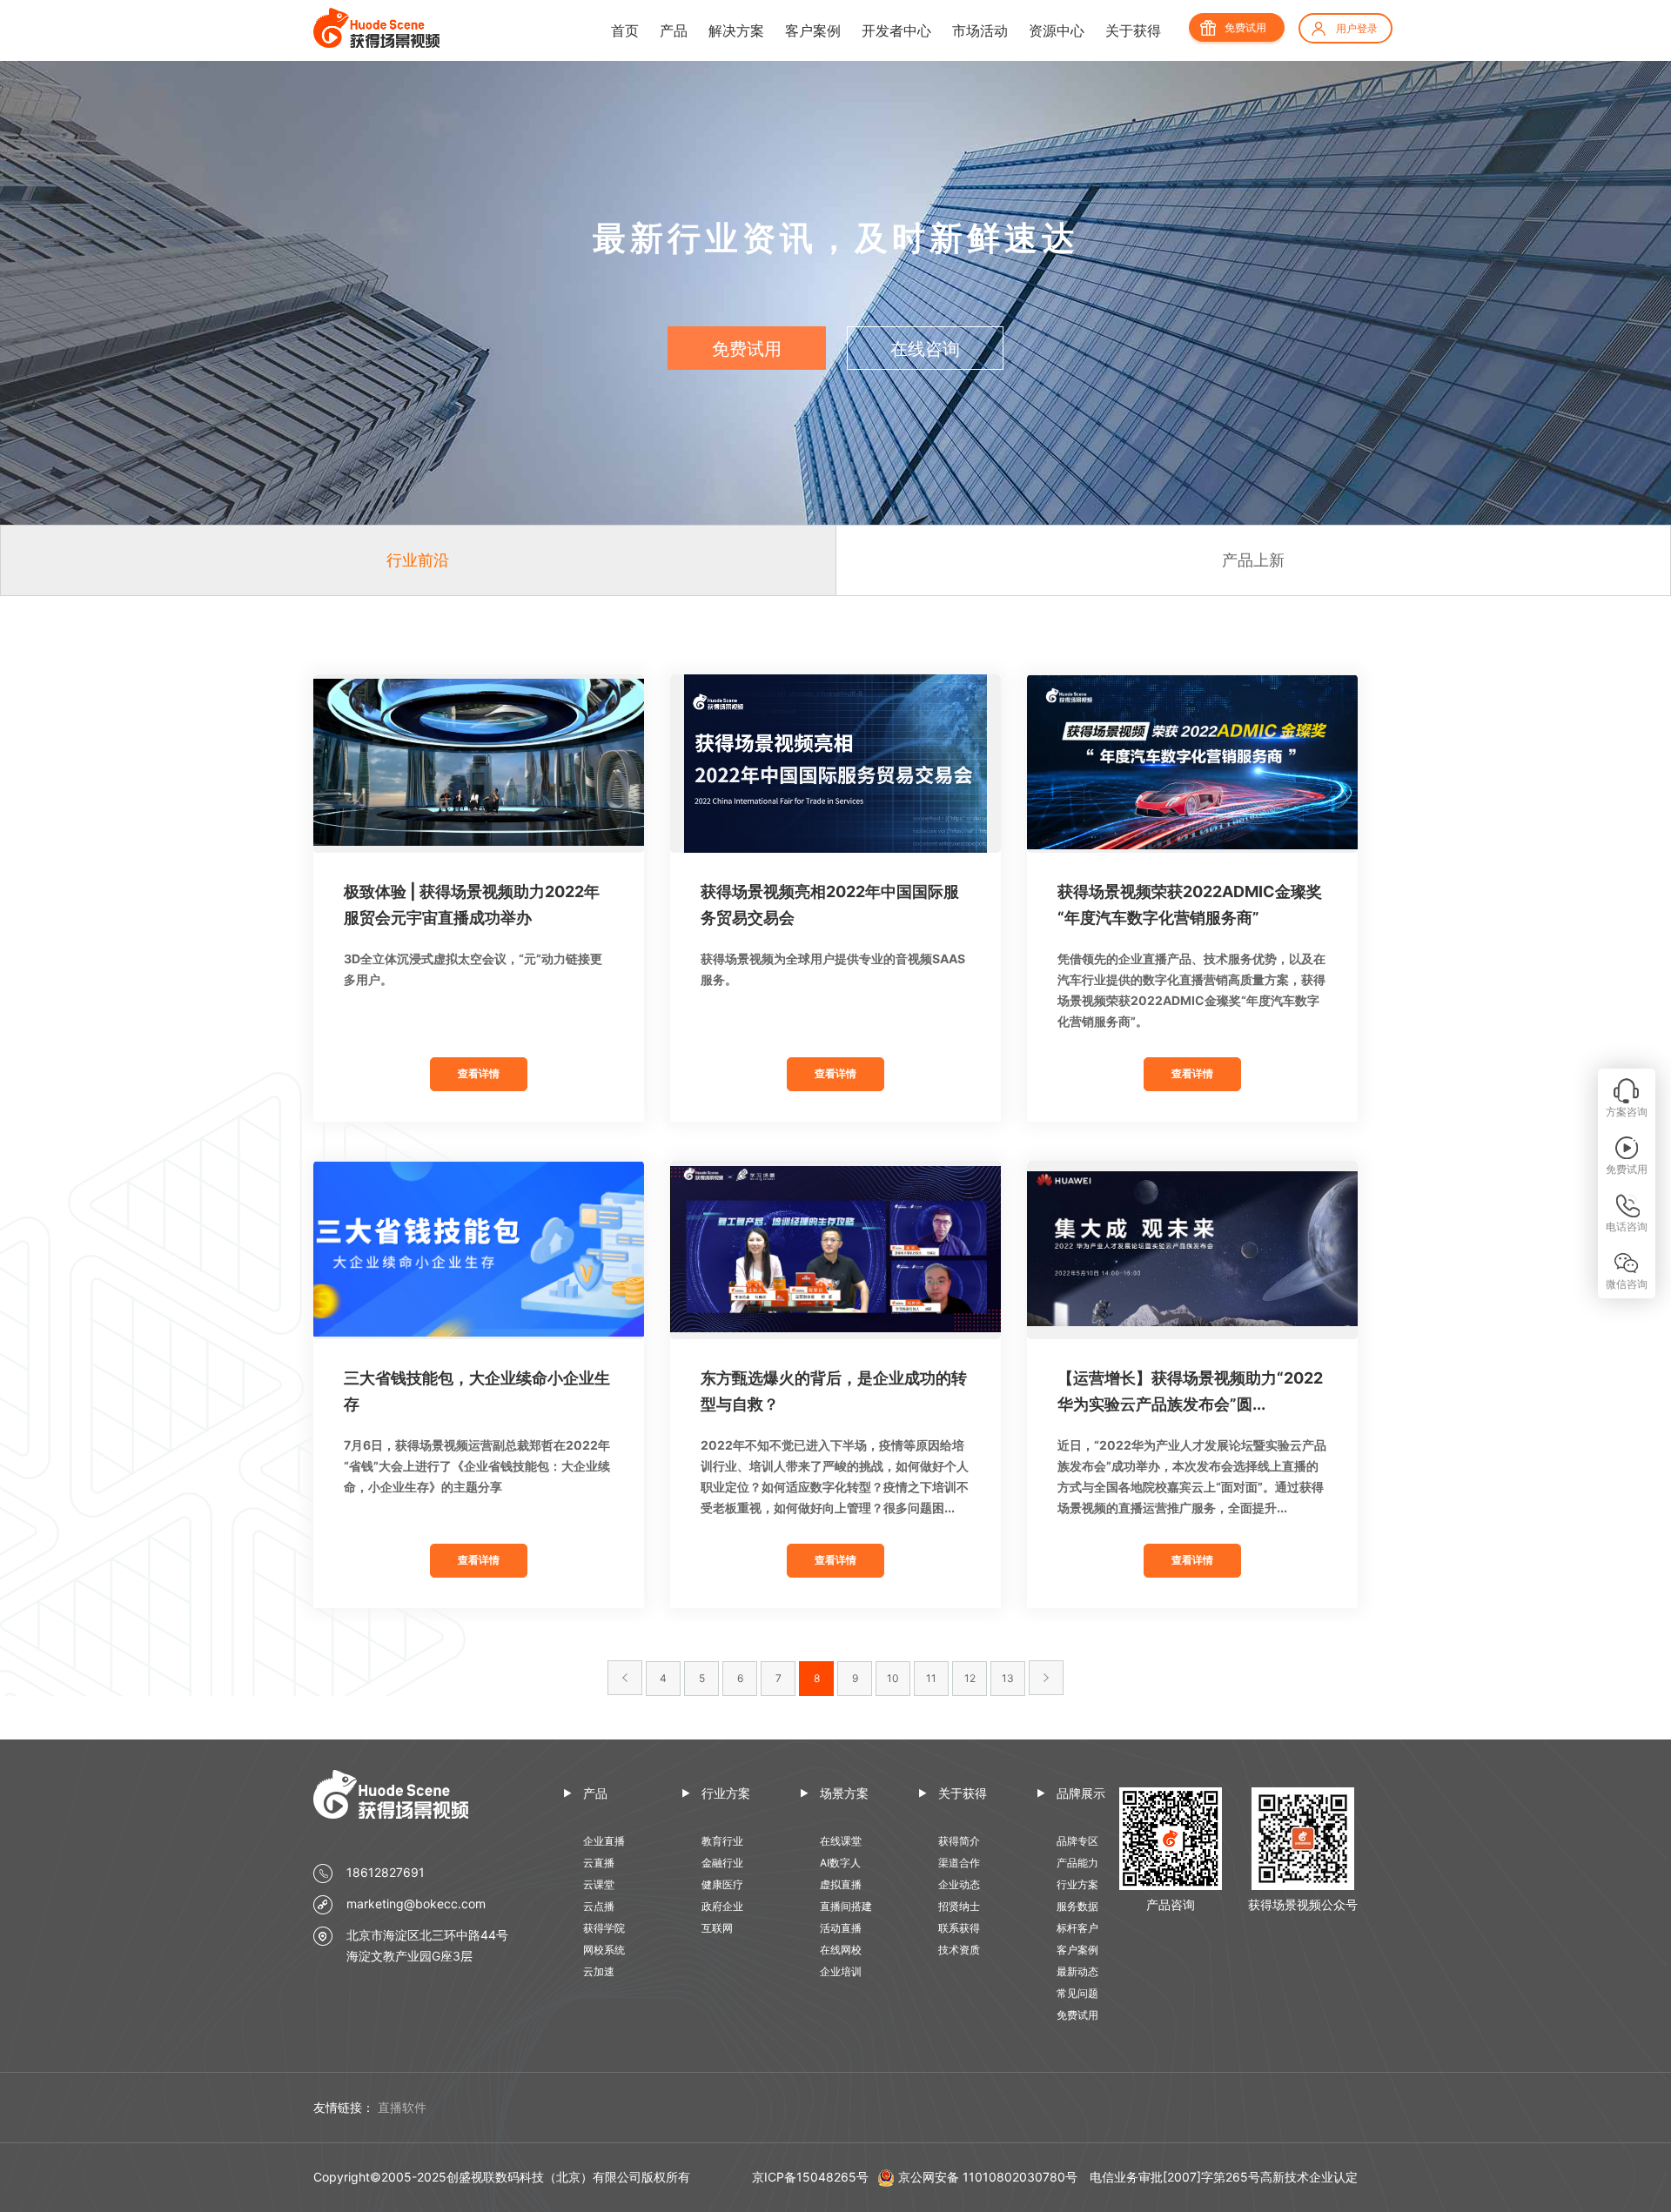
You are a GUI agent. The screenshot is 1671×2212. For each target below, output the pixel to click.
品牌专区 (1077, 1841)
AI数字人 (840, 1863)
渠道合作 (959, 1863)
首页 (625, 30)
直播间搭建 (846, 1906)
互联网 (717, 1928)
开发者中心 (896, 30)
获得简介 (959, 1841)
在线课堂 (841, 1841)
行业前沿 (418, 560)
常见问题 (1077, 1993)
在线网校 (841, 1950)
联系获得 (959, 1928)
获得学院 (604, 1928)
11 (931, 1678)
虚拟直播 (841, 1884)
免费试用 (1245, 27)
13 (1008, 1678)
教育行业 (722, 1841)
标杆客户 (1077, 1928)
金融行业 (722, 1863)
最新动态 (1077, 1971)
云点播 (599, 1906)
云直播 (599, 1863)
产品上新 (1253, 560)
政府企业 (722, 1906)
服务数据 (1077, 1906)
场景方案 (844, 1793)
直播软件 (402, 2107)
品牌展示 (1081, 1793)
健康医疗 (722, 1884)
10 (893, 1678)
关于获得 (1133, 30)
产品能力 (1077, 1863)
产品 (674, 30)
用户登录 (1357, 28)
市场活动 (980, 30)
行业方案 (726, 1793)
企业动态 (959, 1884)
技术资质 (959, 1950)
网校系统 (604, 1950)
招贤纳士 (959, 1906)
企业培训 (841, 1971)
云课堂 (599, 1884)
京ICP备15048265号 (810, 2177)
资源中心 (1057, 30)
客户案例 (813, 30)
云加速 (599, 1971)
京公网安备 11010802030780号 (988, 2177)
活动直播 (841, 1928)
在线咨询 (925, 349)
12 (970, 1678)
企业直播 (604, 1841)
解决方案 (736, 30)
